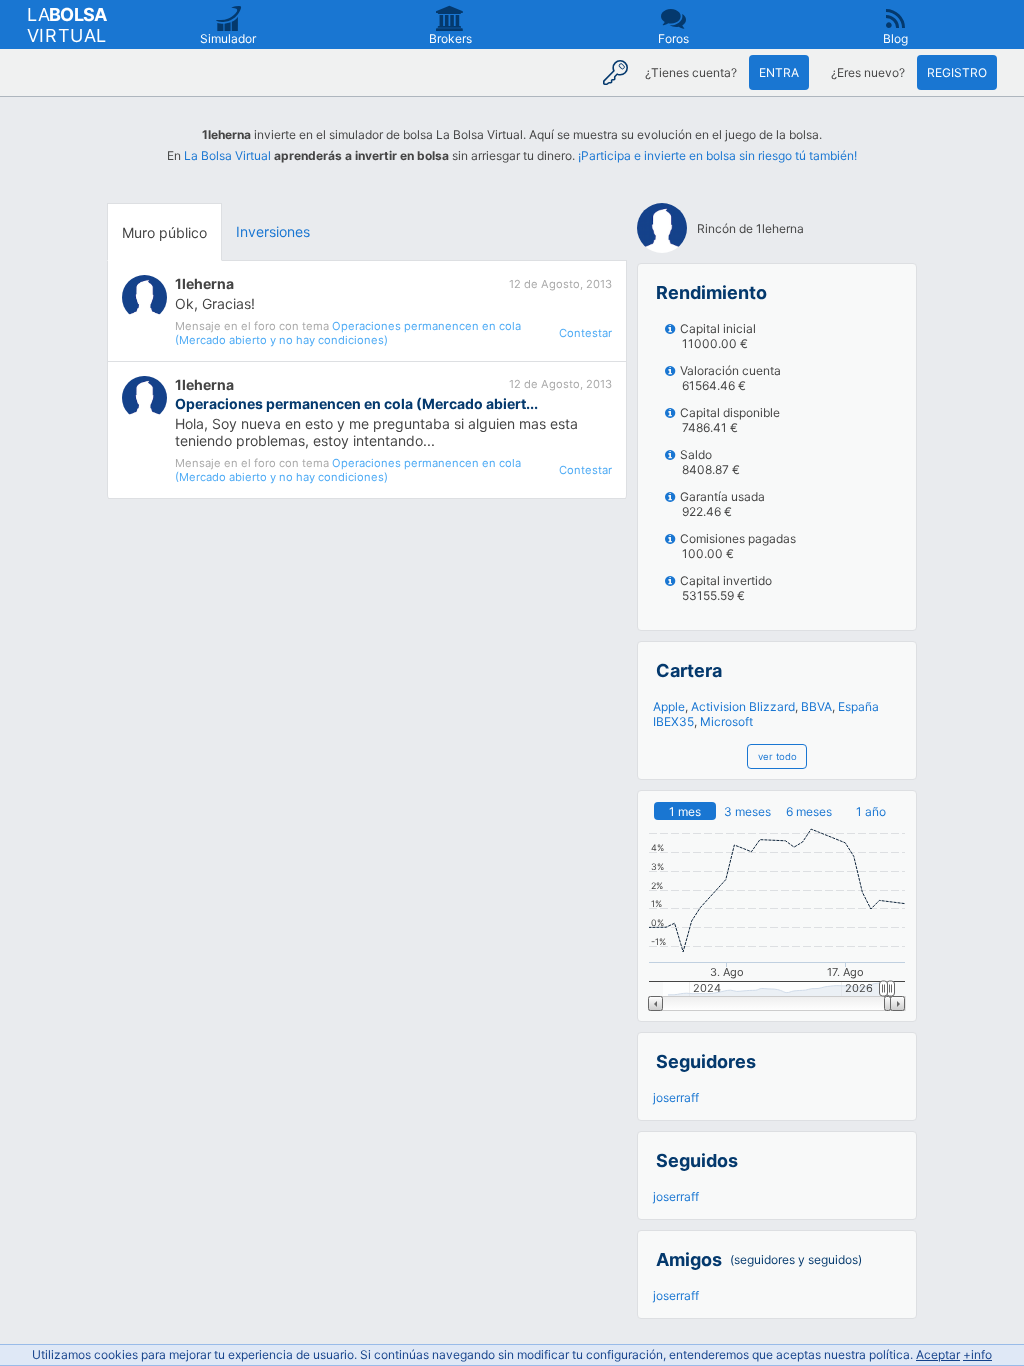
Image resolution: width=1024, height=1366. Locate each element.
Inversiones (273, 231)
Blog (895, 38)
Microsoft (726, 721)
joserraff (676, 1097)
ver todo (777, 756)
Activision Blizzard (743, 706)
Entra (779, 72)
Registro (957, 72)
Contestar (585, 333)
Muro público (164, 232)
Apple (669, 706)
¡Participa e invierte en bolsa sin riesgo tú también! (717, 155)
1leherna (204, 283)
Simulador (228, 38)
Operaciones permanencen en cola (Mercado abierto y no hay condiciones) (348, 333)
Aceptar (938, 1354)
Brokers (450, 38)
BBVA (816, 706)
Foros (673, 38)
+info (977, 1354)
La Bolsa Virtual (227, 155)
